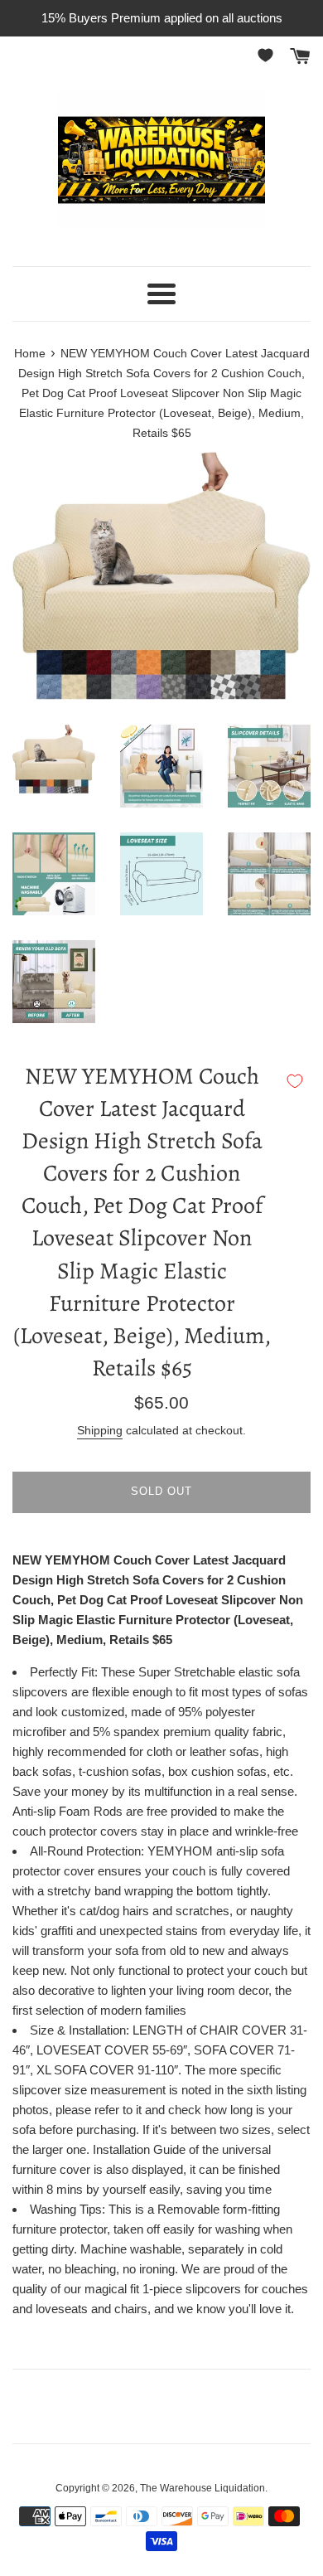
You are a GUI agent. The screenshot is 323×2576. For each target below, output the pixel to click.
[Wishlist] (268, 55)
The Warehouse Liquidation (202, 2488)
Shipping (100, 1430)
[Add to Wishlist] (295, 1081)
